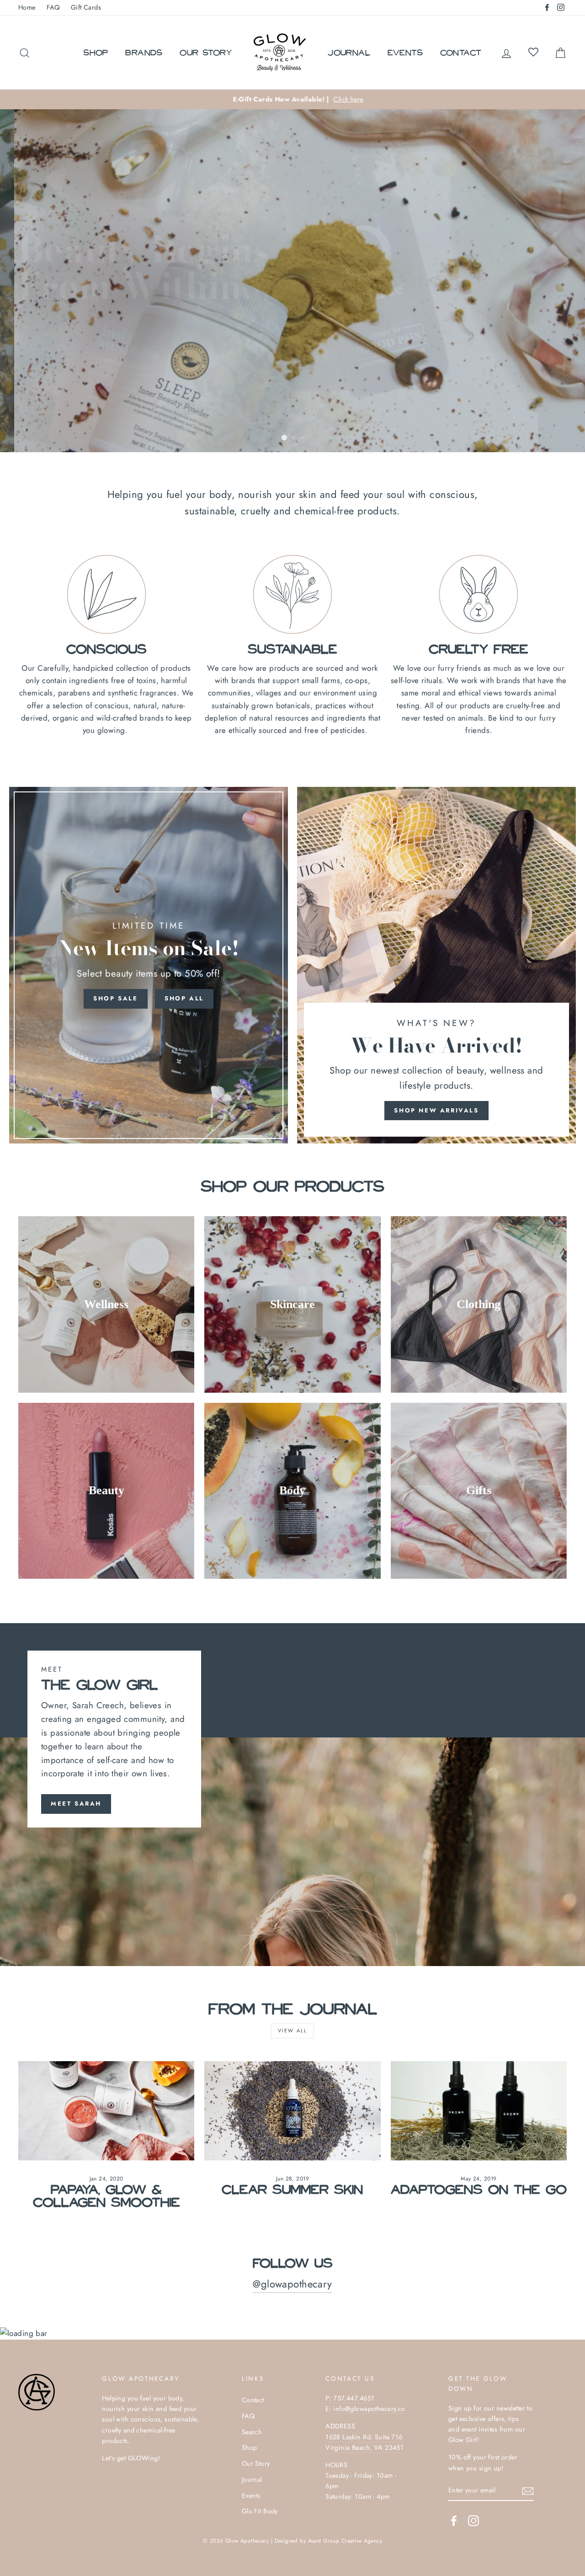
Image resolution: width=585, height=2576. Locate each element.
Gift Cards (86, 7)
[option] (292, 99)
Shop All (184, 998)
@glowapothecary (292, 2284)
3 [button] (302, 438)
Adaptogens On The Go (479, 2189)
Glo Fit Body (260, 2511)
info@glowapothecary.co (369, 2409)
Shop (96, 52)
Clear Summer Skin (292, 2189)
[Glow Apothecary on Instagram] (473, 2520)
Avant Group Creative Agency (345, 2541)
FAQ (53, 7)
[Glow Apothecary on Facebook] (454, 2520)
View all (293, 2031)
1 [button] (284, 438)
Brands (144, 52)
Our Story (206, 52)
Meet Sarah (76, 1804)
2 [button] (294, 438)
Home (27, 7)
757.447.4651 (354, 2398)
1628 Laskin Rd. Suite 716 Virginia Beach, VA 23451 (364, 2442)
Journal (349, 52)
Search (252, 2432)
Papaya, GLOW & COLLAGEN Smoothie (106, 2195)
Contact (461, 52)
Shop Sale (115, 998)
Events (405, 52)
